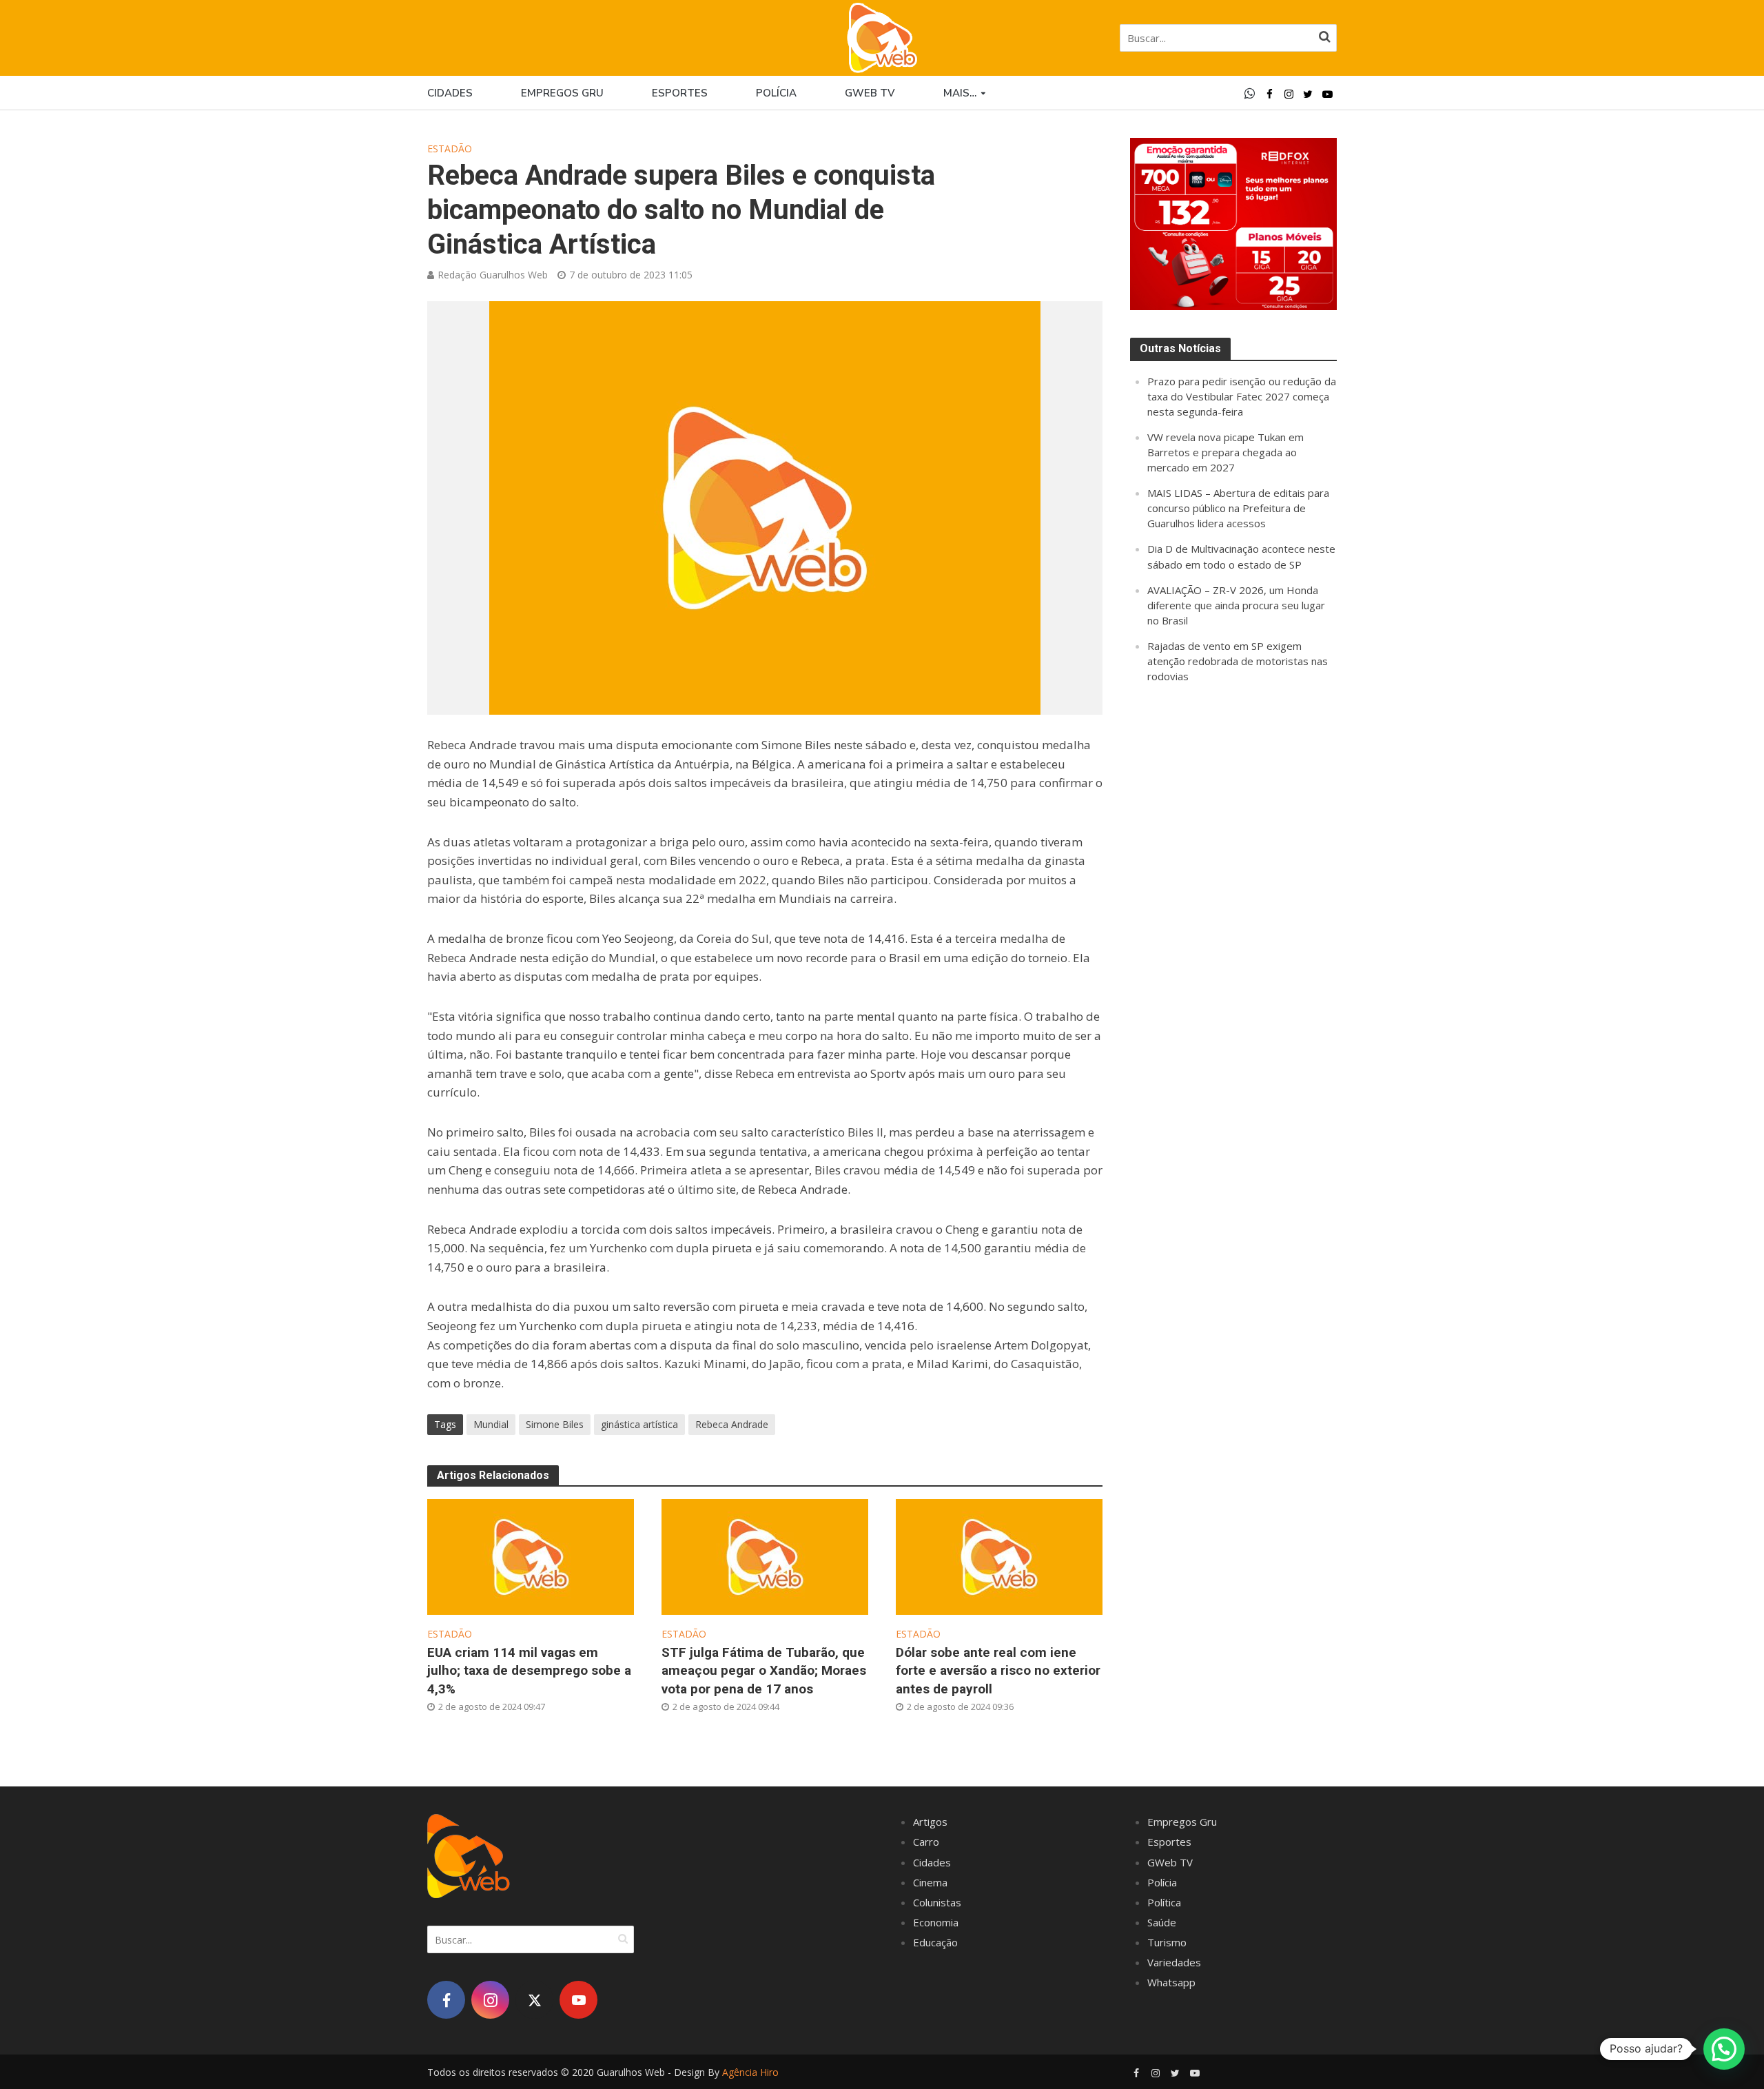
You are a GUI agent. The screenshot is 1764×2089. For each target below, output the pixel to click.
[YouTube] (578, 2000)
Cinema (930, 1882)
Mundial (491, 1424)
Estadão (450, 149)
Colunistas (937, 1902)
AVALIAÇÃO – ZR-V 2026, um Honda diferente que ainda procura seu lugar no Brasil (1236, 605)
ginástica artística (639, 1424)
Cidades (450, 93)
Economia (936, 1922)
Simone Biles (555, 1424)
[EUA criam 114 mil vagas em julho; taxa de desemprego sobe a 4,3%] (531, 1555)
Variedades (1174, 1962)
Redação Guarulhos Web (493, 275)
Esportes (680, 93)
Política (1164, 1902)
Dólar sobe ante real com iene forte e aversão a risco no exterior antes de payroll (998, 1671)
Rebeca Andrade (732, 1424)
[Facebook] (446, 2000)
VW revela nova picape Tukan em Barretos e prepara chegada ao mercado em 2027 (1225, 452)
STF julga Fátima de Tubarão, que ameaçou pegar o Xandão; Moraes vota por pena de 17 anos (764, 1671)
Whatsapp (1171, 1982)
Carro (926, 1842)
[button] (1724, 2049)
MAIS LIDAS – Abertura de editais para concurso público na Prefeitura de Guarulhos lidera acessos (1238, 508)
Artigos (930, 1822)
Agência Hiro (750, 2072)
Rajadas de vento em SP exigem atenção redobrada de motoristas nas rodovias (1238, 661)
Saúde (1162, 1922)
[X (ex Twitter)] (534, 2000)
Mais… (960, 93)
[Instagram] (490, 2000)
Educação (935, 1942)
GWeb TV (1170, 1862)
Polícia (776, 93)
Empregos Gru (562, 93)
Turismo (1167, 1942)
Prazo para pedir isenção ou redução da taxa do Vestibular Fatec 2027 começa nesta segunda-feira (1242, 396)
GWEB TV (870, 93)
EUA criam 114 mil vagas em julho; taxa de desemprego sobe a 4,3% (529, 1671)
